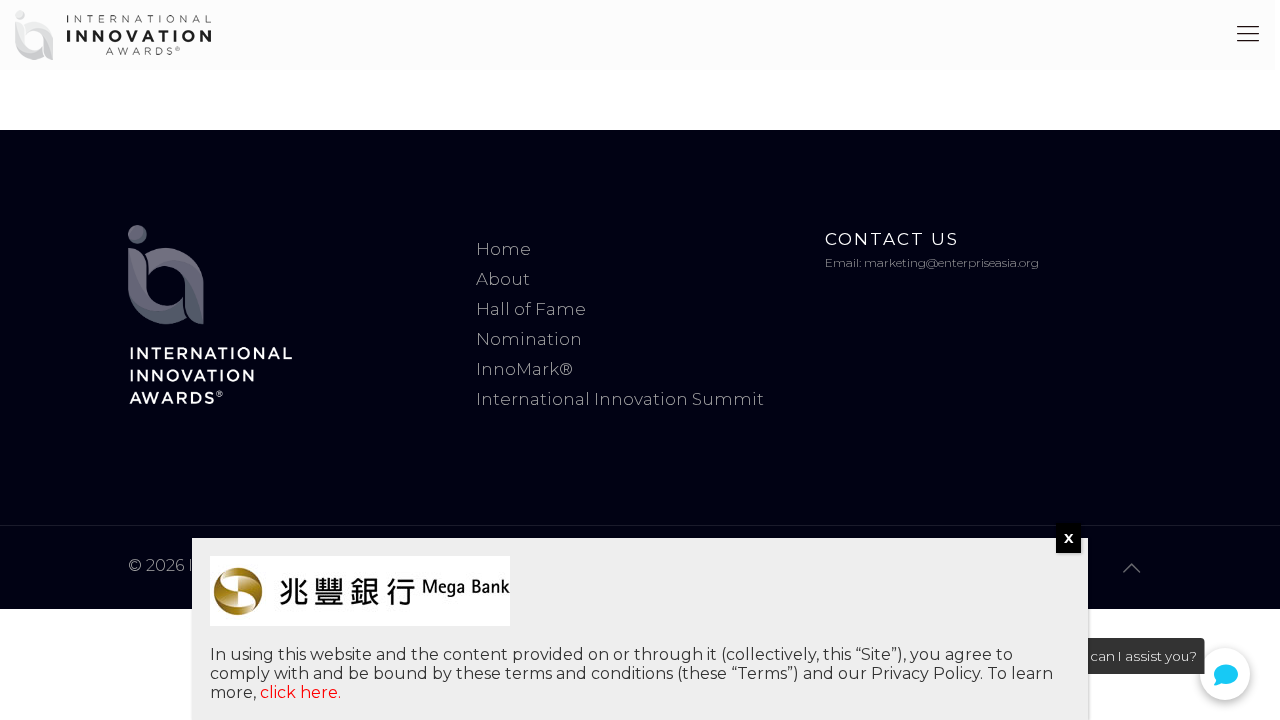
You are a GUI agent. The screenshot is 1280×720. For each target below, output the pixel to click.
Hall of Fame (531, 309)
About (503, 279)
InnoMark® (524, 369)
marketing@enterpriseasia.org (951, 262)
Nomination (529, 339)
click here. (300, 692)
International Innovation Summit (620, 399)
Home (503, 249)
